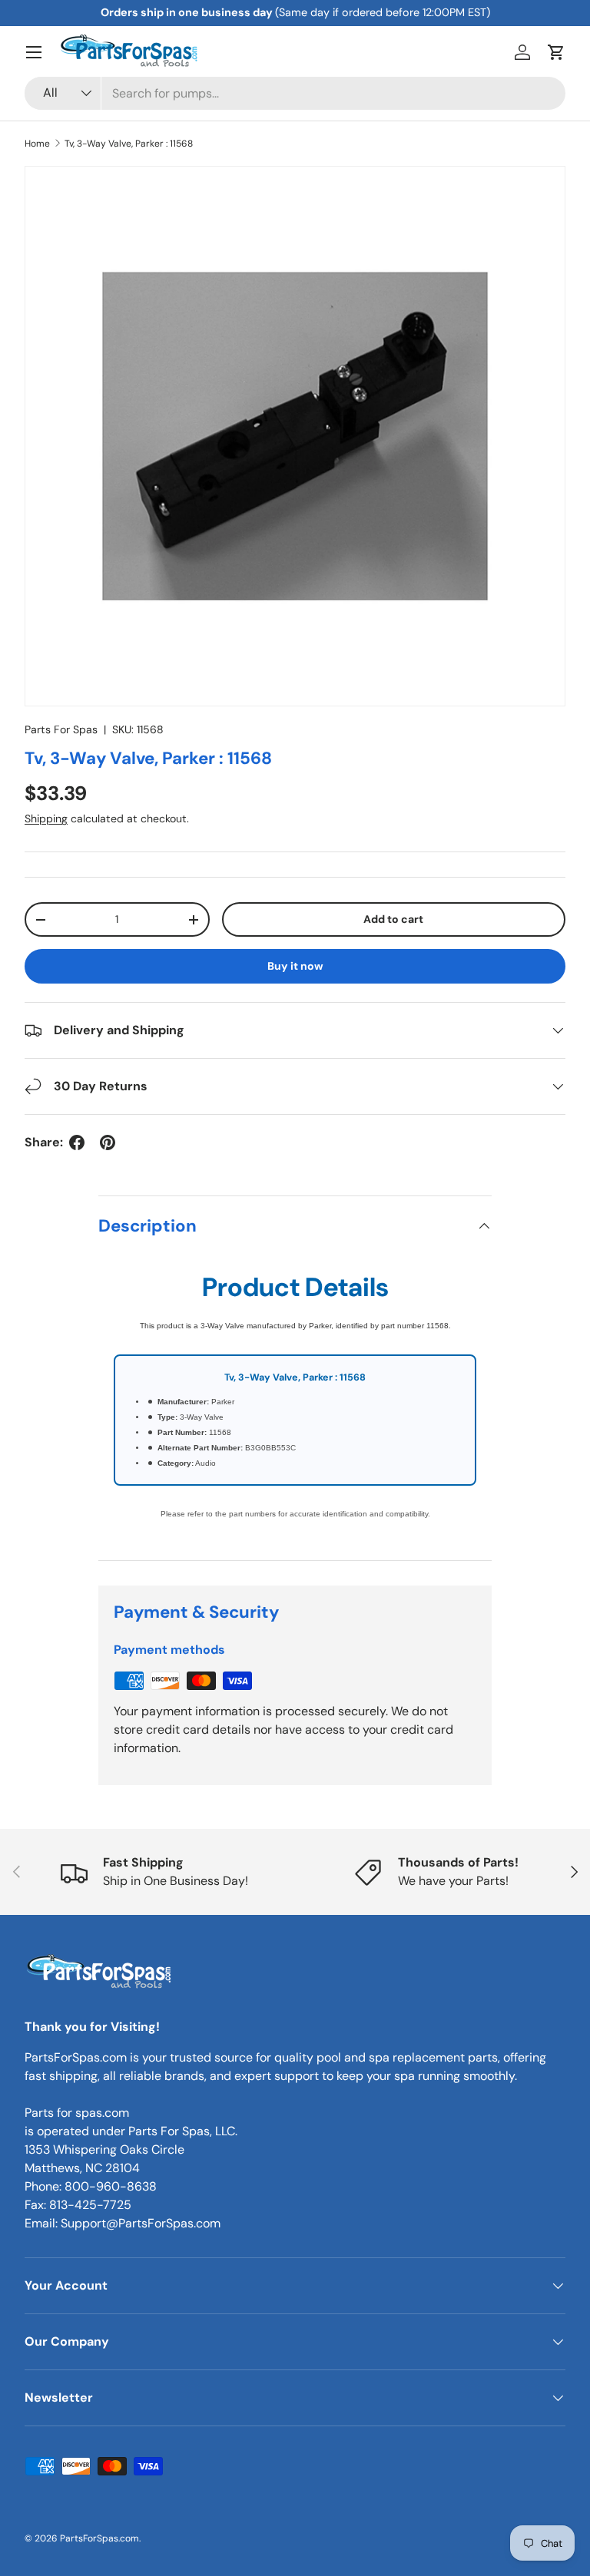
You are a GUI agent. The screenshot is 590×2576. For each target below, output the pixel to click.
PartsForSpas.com (99, 2538)
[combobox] (295, 93)
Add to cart (393, 919)
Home (37, 144)
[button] (556, 52)
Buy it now (295, 966)
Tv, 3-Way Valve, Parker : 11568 (129, 144)
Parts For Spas (61, 729)
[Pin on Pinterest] (108, 1143)
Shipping (46, 818)
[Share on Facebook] (77, 1143)
